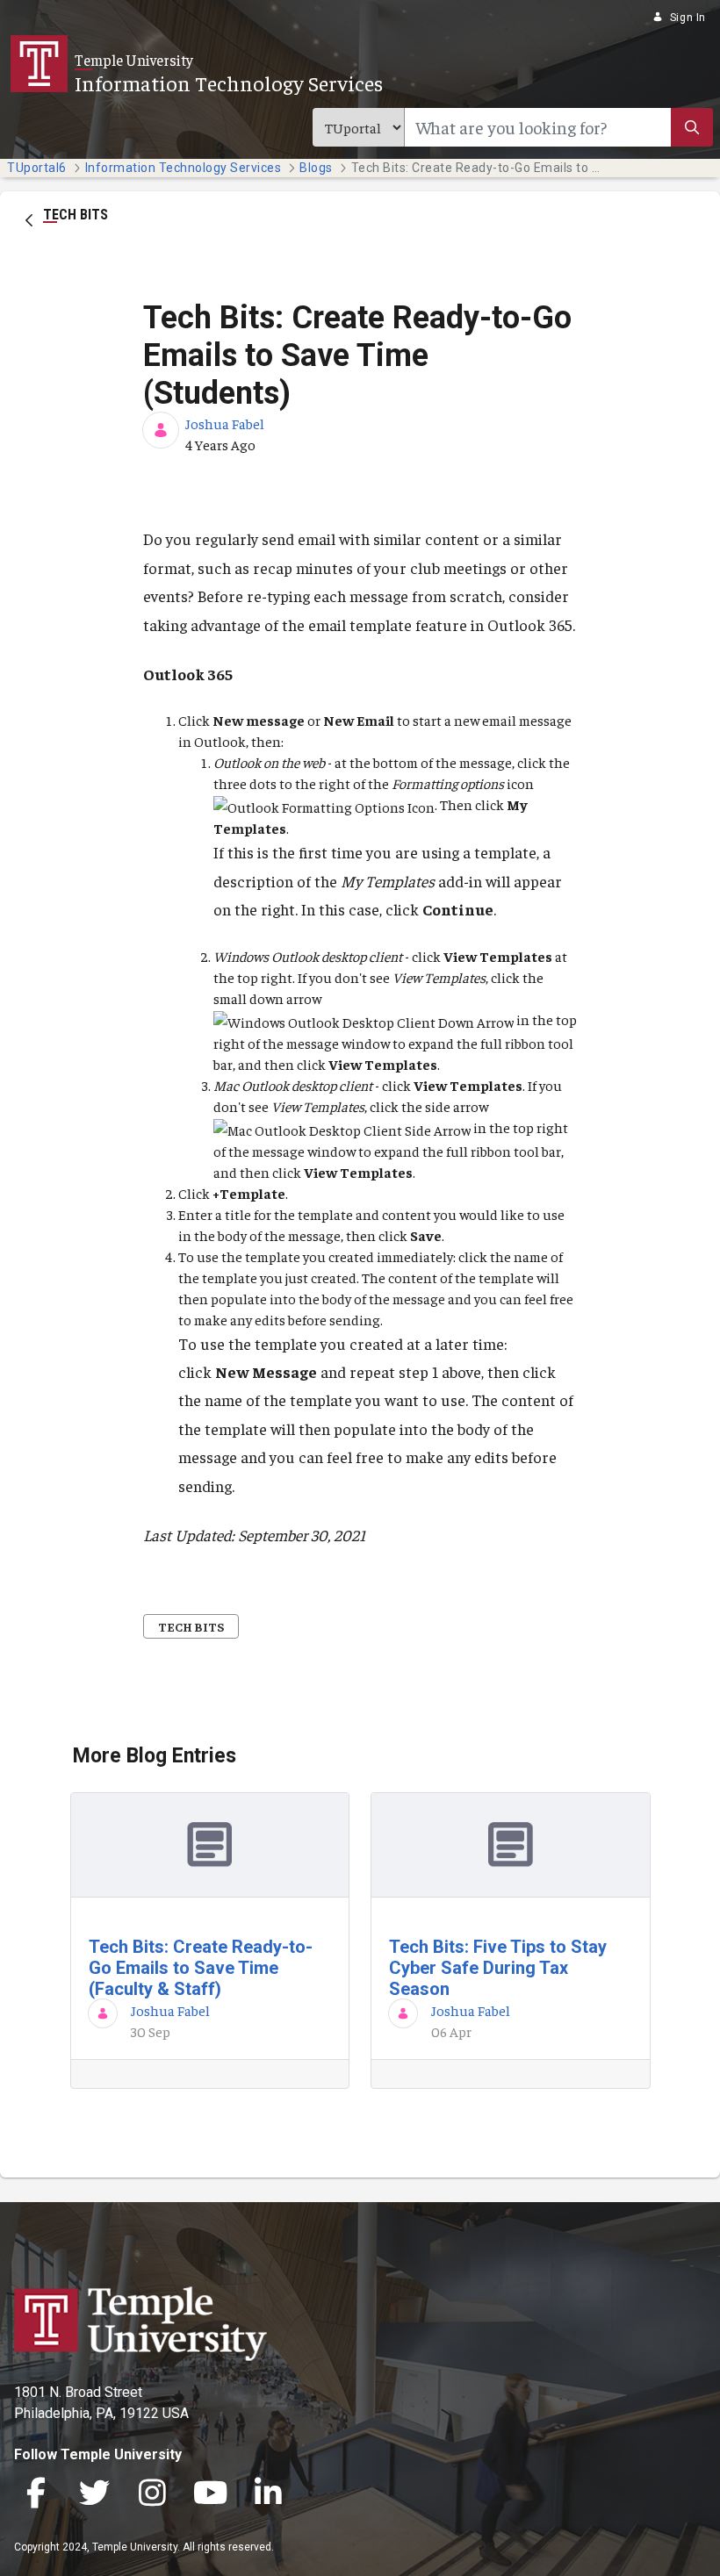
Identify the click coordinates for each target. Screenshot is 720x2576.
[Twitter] (94, 2495)
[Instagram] (152, 2495)
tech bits (191, 1626)
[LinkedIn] (268, 2495)
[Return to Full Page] (29, 219)
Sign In (688, 18)
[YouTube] (210, 2495)
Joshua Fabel (225, 423)
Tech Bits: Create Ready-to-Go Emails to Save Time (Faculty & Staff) (201, 1968)
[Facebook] (36, 2495)
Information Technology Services (229, 83)
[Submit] (692, 127)
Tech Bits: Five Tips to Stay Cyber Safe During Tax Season (498, 1968)
